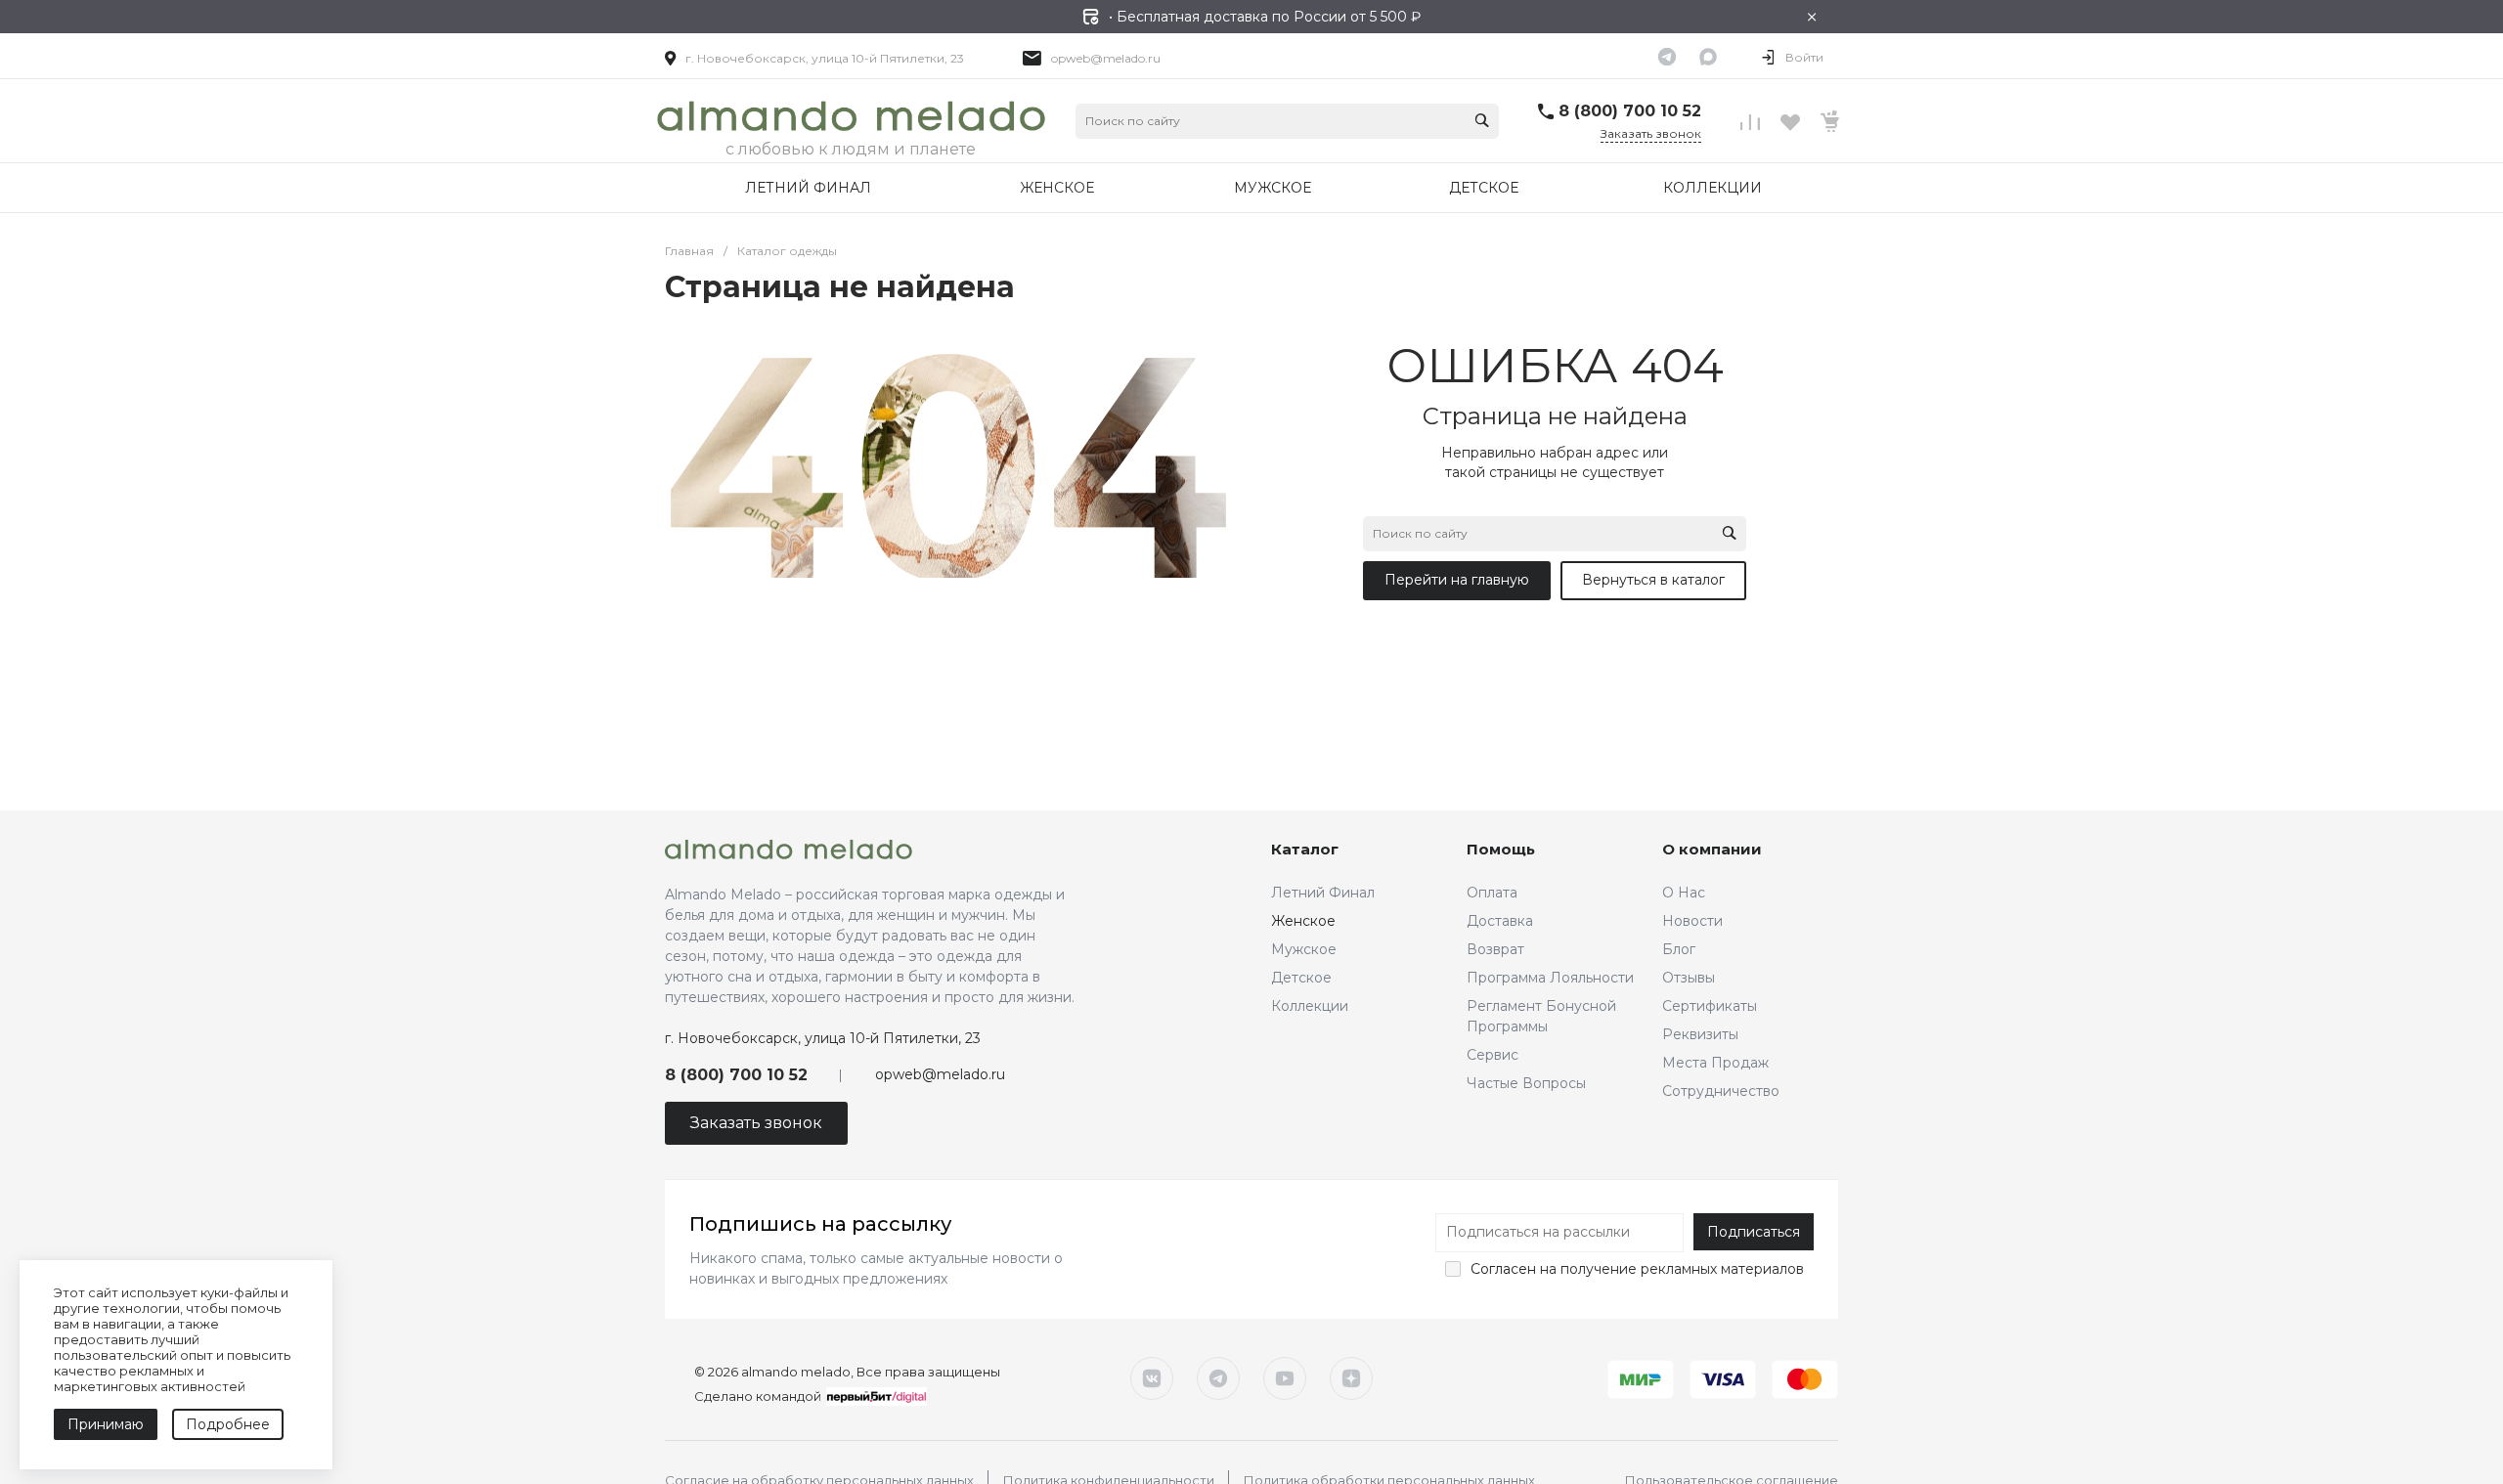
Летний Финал (1323, 893)
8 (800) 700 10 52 (1630, 111)
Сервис (1493, 1055)
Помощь (1501, 849)
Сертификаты (1710, 1006)
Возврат (1495, 949)
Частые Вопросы (1526, 1083)
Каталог (1305, 849)
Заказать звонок (1651, 133)
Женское (1303, 921)
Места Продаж (1715, 1063)
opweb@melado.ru (1106, 58)
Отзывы (1689, 978)
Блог (1679, 949)
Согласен (1503, 1269)
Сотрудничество (1721, 1091)
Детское (1301, 978)
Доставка (1500, 921)
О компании (1712, 849)
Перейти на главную (1457, 580)
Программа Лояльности (1550, 978)
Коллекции (1310, 1006)
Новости (1692, 921)
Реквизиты (1700, 1034)
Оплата (1492, 893)
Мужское (1304, 949)
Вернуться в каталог (1653, 580)
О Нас (1684, 893)
